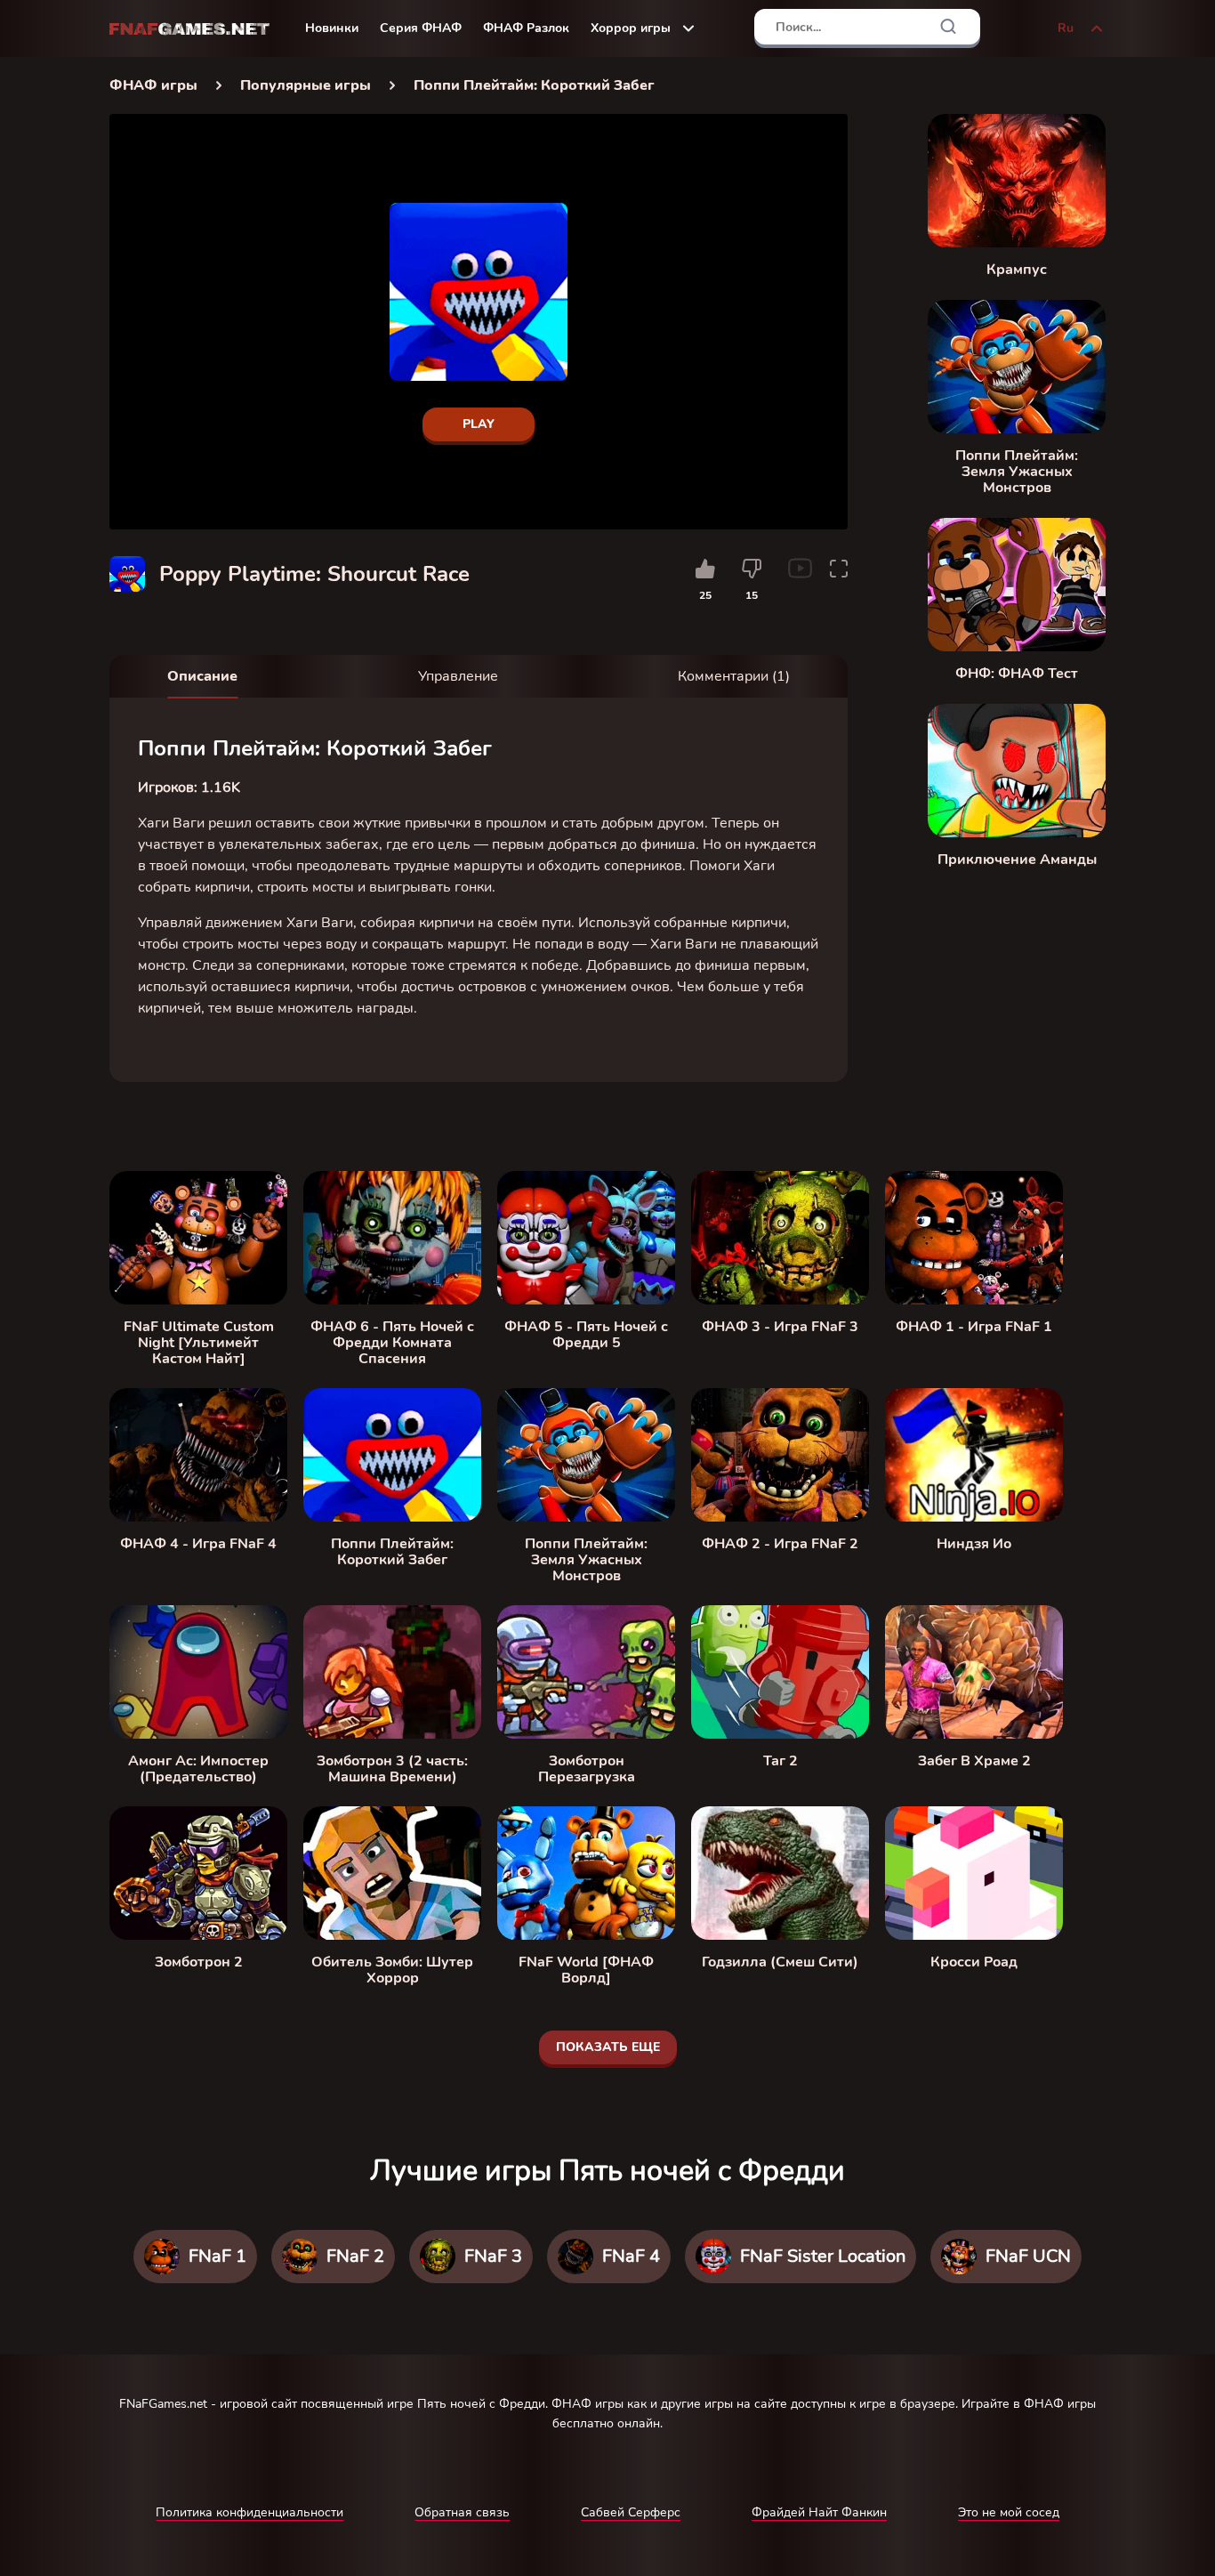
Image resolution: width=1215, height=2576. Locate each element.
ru (1066, 28)
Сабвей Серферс (631, 2512)
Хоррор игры (631, 28)
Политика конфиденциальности (249, 2512)
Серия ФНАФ (421, 28)
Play (479, 424)
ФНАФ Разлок (526, 28)
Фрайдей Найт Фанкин (819, 2512)
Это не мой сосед (1009, 2512)
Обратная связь (462, 2512)
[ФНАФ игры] (189, 29)
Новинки (332, 28)
